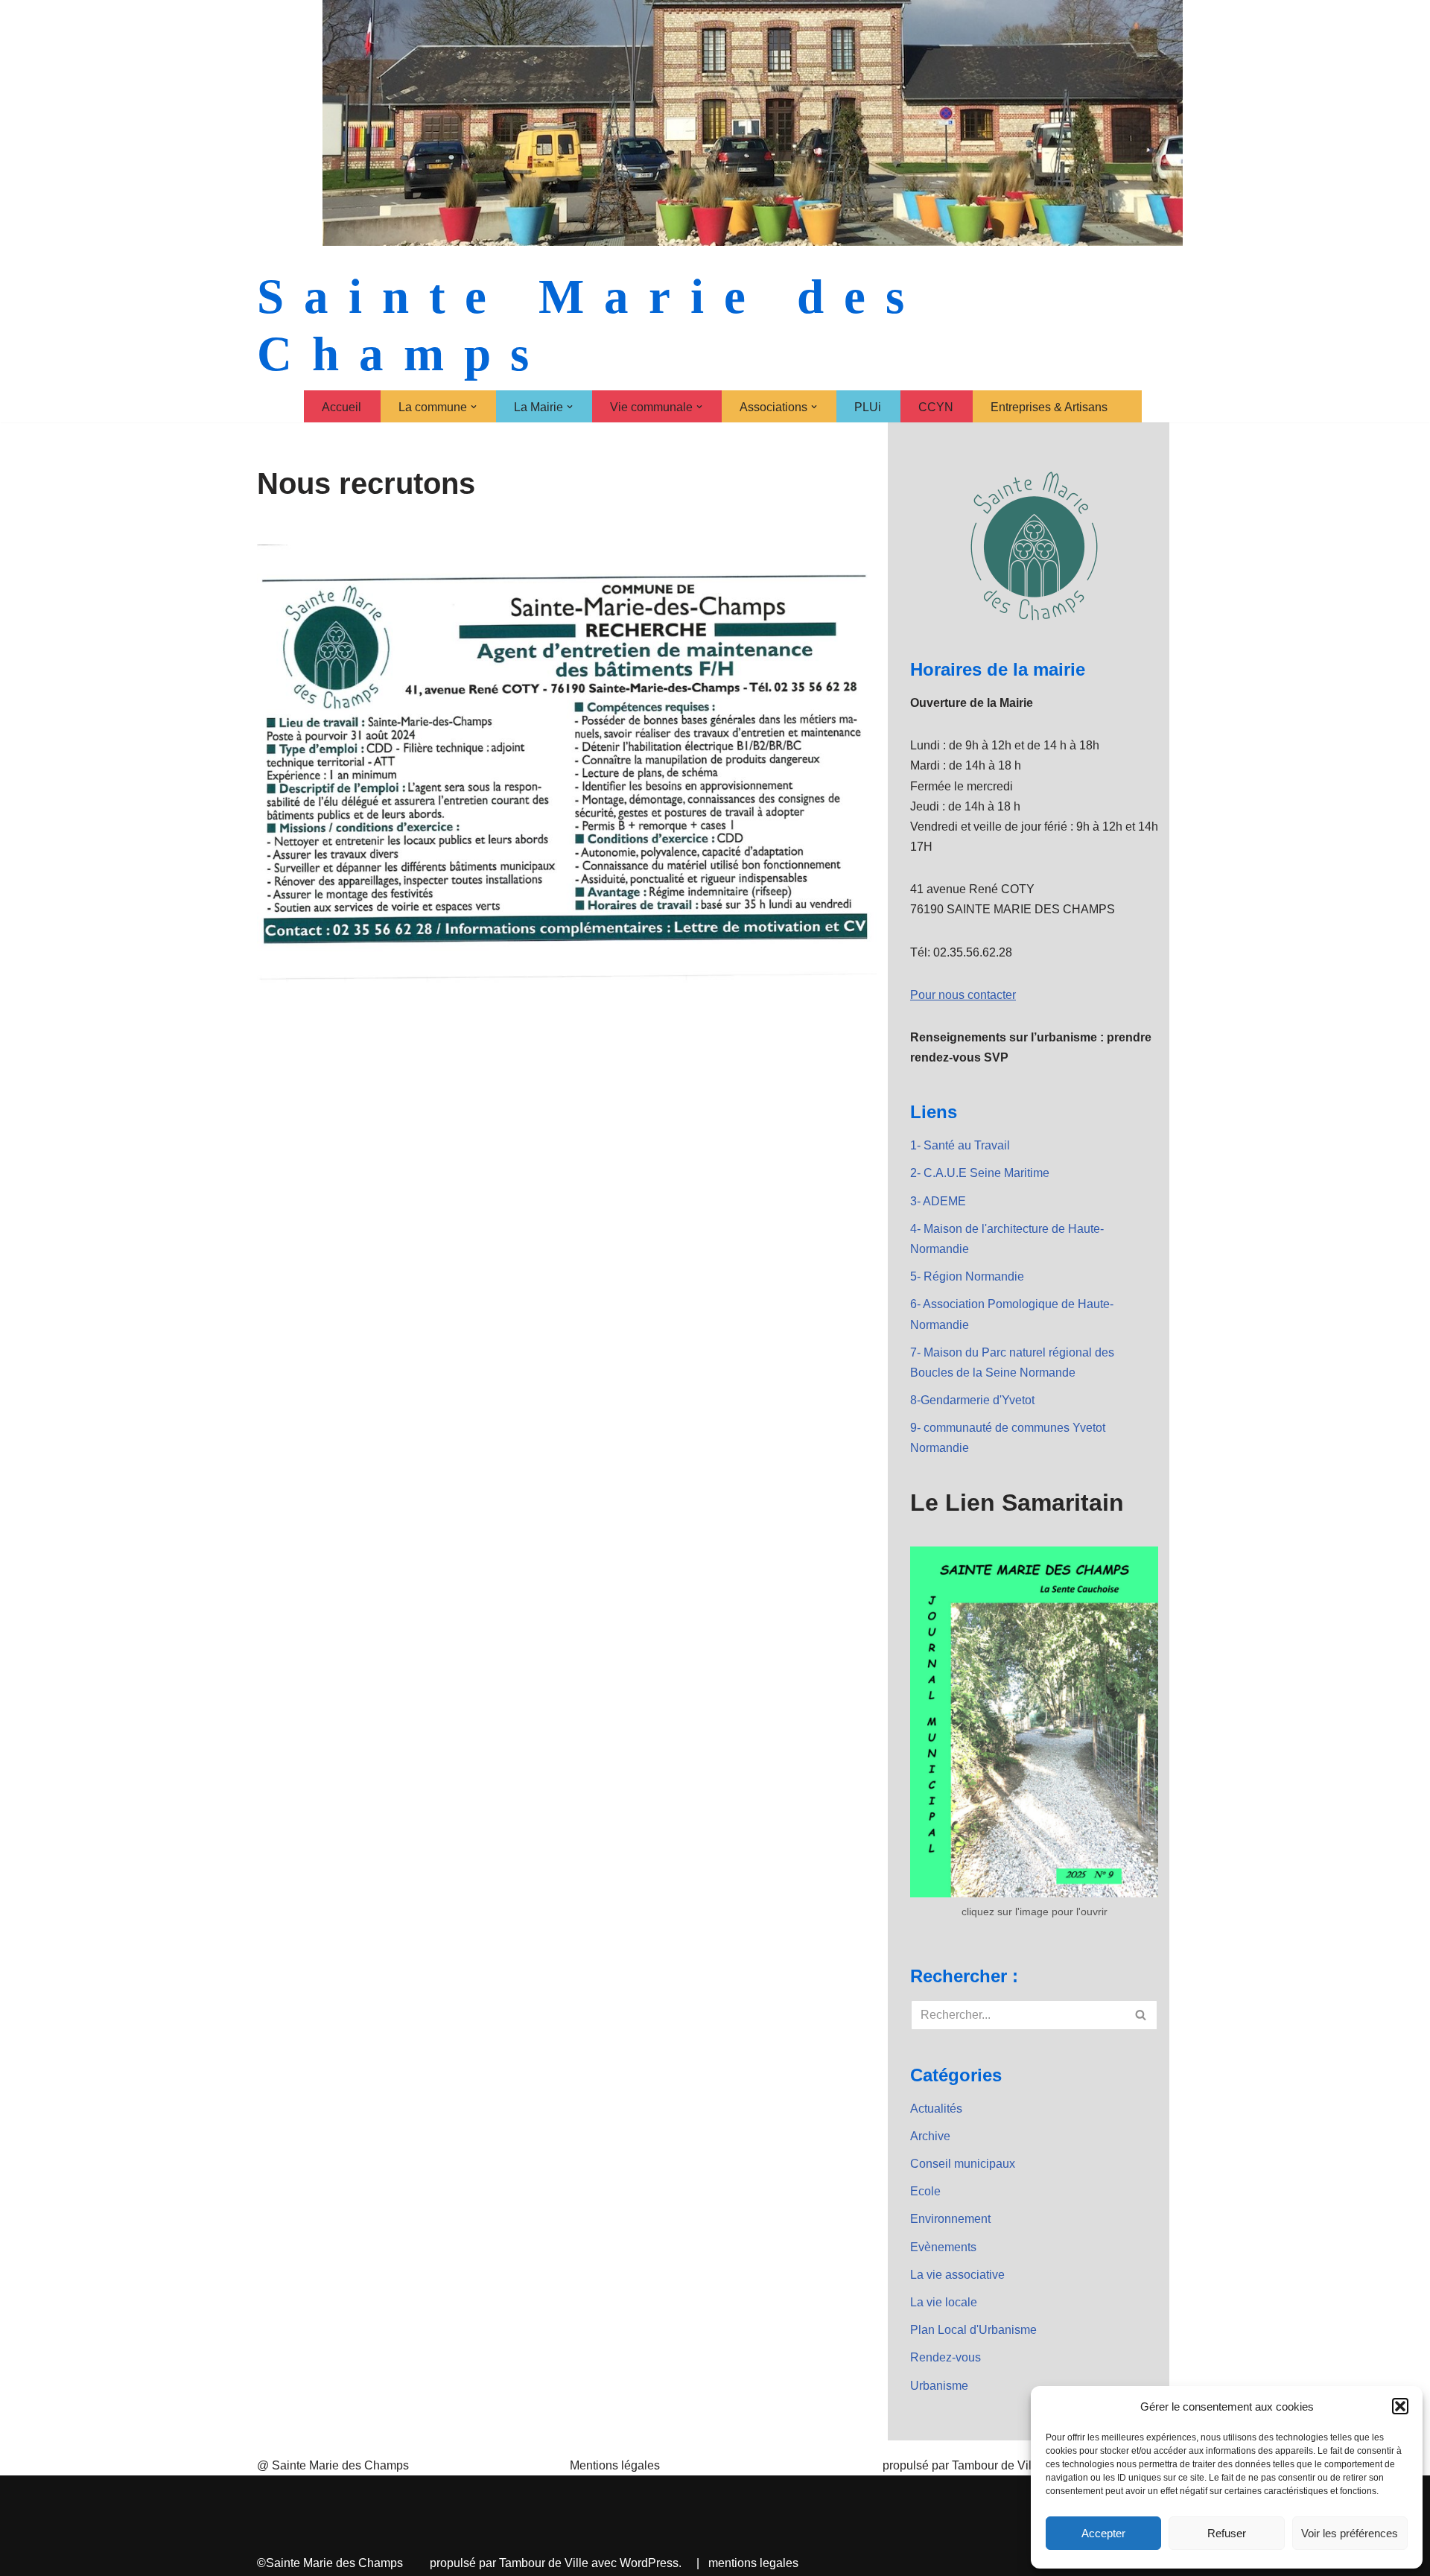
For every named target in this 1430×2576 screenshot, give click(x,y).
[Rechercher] (1141, 2015)
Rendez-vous (946, 2357)
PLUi (868, 407)
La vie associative (957, 2275)
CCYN (936, 407)
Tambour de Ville (544, 2563)
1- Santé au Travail (960, 1145)
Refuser (1227, 2533)
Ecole (925, 2191)
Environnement (950, 2219)
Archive (930, 2136)
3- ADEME (938, 1201)
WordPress (649, 2563)
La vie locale (944, 2302)
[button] (1400, 2406)
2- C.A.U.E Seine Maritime (980, 1173)
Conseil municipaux (963, 2164)
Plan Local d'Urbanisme (973, 2330)
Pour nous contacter (963, 995)
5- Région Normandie (967, 1276)
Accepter (1103, 2533)
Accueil (341, 407)
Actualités (936, 2109)
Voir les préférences (1350, 2533)
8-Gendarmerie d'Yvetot (972, 1400)
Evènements (943, 2247)
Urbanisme (939, 2386)
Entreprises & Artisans (1049, 407)
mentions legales (753, 2563)
